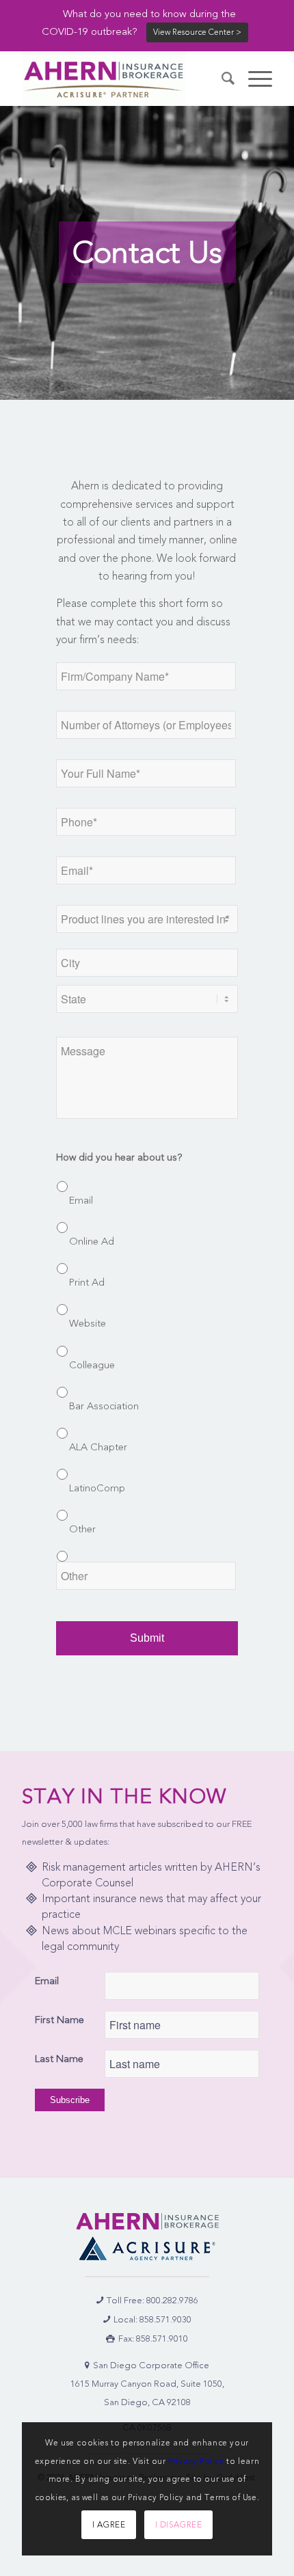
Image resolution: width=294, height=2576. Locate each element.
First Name (59, 2020)
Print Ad (87, 1282)
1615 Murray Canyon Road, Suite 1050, (147, 2384)
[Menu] (253, 79)
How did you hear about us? (119, 1157)
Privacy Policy (196, 2461)
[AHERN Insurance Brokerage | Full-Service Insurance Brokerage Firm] (122, 79)
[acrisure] (147, 2248)
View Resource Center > (197, 32)
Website (88, 1323)
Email (81, 1200)
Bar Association (104, 1406)
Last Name (59, 2059)
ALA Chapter (98, 1447)
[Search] (221, 79)
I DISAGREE (179, 2525)
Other (82, 1529)
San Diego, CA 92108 (147, 2402)
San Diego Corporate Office (151, 2365)
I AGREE (109, 2525)
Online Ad (92, 1241)
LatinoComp (97, 1488)
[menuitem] (221, 79)
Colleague (92, 1365)
